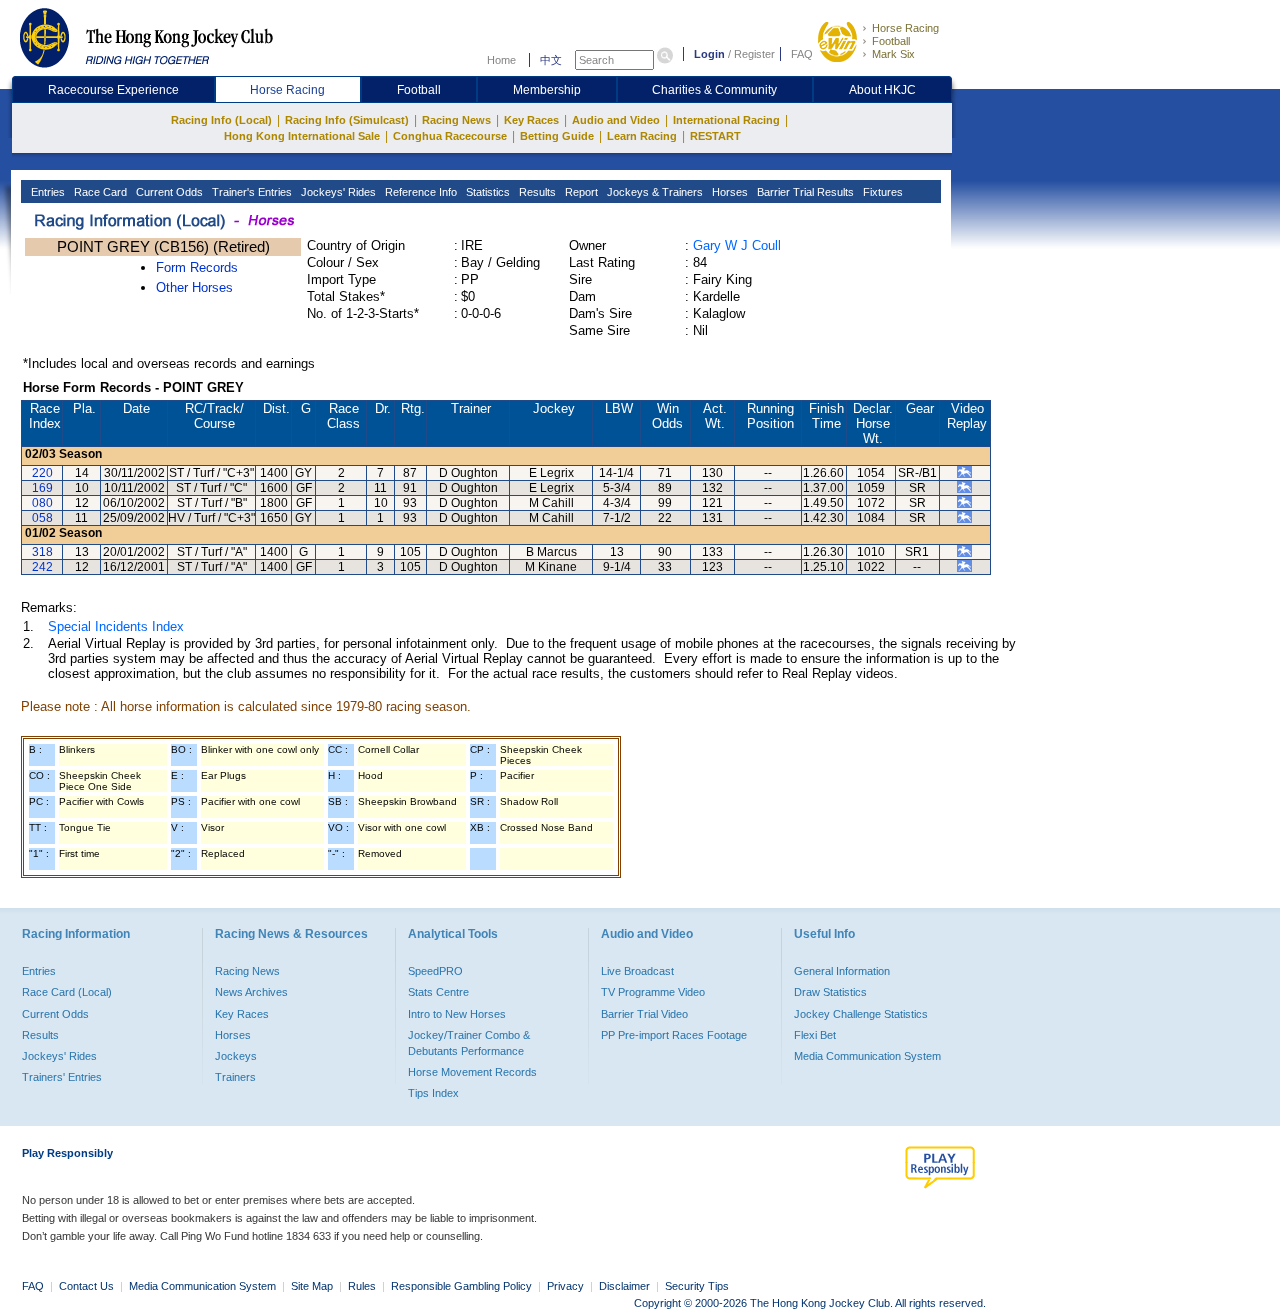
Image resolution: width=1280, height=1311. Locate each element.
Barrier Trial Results (804, 192)
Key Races (531, 120)
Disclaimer (624, 1286)
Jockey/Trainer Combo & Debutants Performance (469, 1043)
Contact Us (86, 1286)
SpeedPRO (435, 971)
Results (536, 192)
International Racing (726, 120)
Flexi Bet (815, 1035)
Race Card (99, 192)
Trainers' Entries (62, 1077)
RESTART (715, 136)
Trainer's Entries (250, 192)
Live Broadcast (637, 971)
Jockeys (236, 1056)
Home (501, 60)
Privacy (565, 1286)
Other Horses (194, 287)
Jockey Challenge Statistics (861, 1014)
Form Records (197, 267)
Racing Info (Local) (221, 120)
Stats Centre (438, 992)
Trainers (235, 1077)
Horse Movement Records (472, 1072)
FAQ (802, 54)
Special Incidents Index (116, 626)
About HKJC (882, 90)
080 (42, 503)
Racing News (456, 120)
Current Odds (168, 192)
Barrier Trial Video (644, 1014)
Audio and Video (616, 120)
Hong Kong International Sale (302, 136)
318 (42, 552)
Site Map (312, 1286)
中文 (551, 60)
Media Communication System (867, 1056)
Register (754, 54)
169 (42, 488)
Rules (363, 1286)
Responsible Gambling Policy (461, 1286)
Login (709, 54)
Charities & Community (714, 90)
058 (42, 518)
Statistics (486, 192)
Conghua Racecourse (450, 136)
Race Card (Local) (67, 992)
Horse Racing (905, 28)
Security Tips (697, 1286)
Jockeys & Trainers (653, 192)
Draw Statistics (830, 992)
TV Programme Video (653, 992)
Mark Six (893, 54)
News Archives (251, 992)
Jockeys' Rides (337, 192)
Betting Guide (557, 136)
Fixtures (881, 192)
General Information (842, 971)
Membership (547, 90)
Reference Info (419, 192)
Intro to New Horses (457, 1014)
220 (42, 473)
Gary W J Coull (737, 245)
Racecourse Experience (113, 90)
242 (42, 567)
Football (891, 41)
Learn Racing (642, 136)
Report (580, 192)
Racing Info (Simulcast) (347, 120)
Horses (728, 192)
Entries (46, 192)
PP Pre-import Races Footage (674, 1035)
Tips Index (433, 1093)
